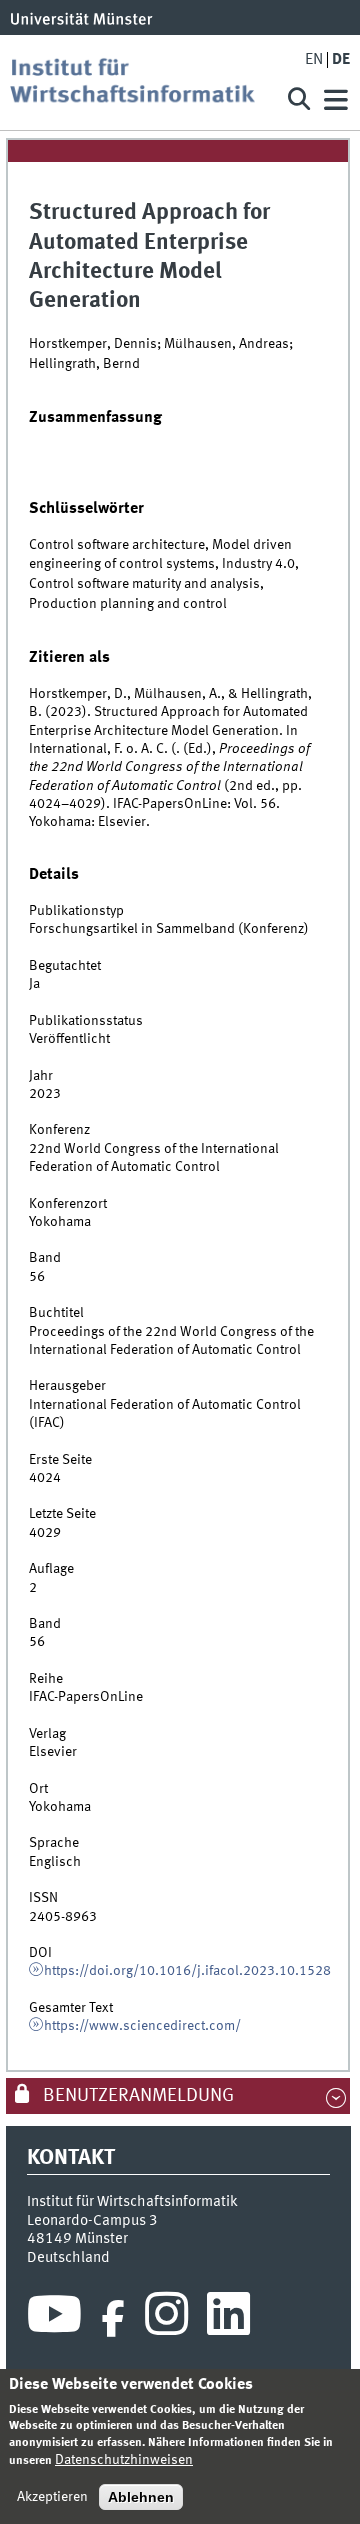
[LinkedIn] (228, 2319)
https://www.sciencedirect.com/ (142, 2026)
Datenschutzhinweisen (124, 2460)
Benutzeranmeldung (136, 2096)
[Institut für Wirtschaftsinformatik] (140, 82)
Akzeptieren (52, 2497)
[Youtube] (54, 2319)
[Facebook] (113, 2319)
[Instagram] (166, 2319)
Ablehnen (141, 2497)
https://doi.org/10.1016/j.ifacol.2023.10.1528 (187, 1971)
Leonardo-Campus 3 (92, 2221)
